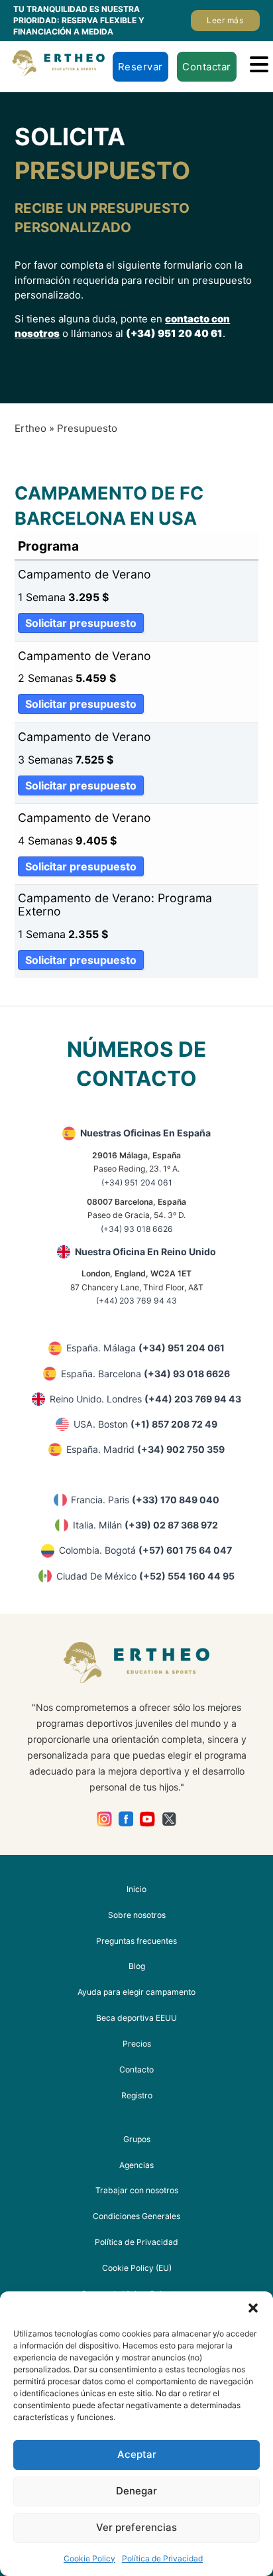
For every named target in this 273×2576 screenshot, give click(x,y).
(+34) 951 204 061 (137, 1183)
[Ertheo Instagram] (104, 1819)
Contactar (207, 67)
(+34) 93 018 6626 (137, 1229)
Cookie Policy (89, 2558)
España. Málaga (145, 1348)
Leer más (225, 20)
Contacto (136, 2069)
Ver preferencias (136, 2527)
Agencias (136, 2165)
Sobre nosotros (137, 1915)
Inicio (136, 1889)
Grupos (137, 2139)
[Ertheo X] (169, 1819)
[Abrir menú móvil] (259, 64)
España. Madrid (145, 1449)
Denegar (136, 2491)
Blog (137, 1966)
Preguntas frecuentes (136, 1941)
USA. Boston (145, 1424)
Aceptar (137, 2454)
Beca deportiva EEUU (136, 2018)
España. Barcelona (145, 1374)
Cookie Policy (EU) (137, 2268)
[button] (253, 2308)
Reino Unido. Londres (145, 1399)
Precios (137, 2044)
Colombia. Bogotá (145, 1550)
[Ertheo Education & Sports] (58, 63)
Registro (137, 2095)
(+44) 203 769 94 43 (136, 1301)
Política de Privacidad (162, 2558)
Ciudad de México (145, 1576)
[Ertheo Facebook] (126, 1819)
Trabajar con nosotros (137, 2190)
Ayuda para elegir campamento (136, 1992)
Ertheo (30, 428)
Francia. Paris (145, 1500)
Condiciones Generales (136, 2216)
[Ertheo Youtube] (147, 1819)
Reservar (140, 67)
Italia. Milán (145, 1525)
